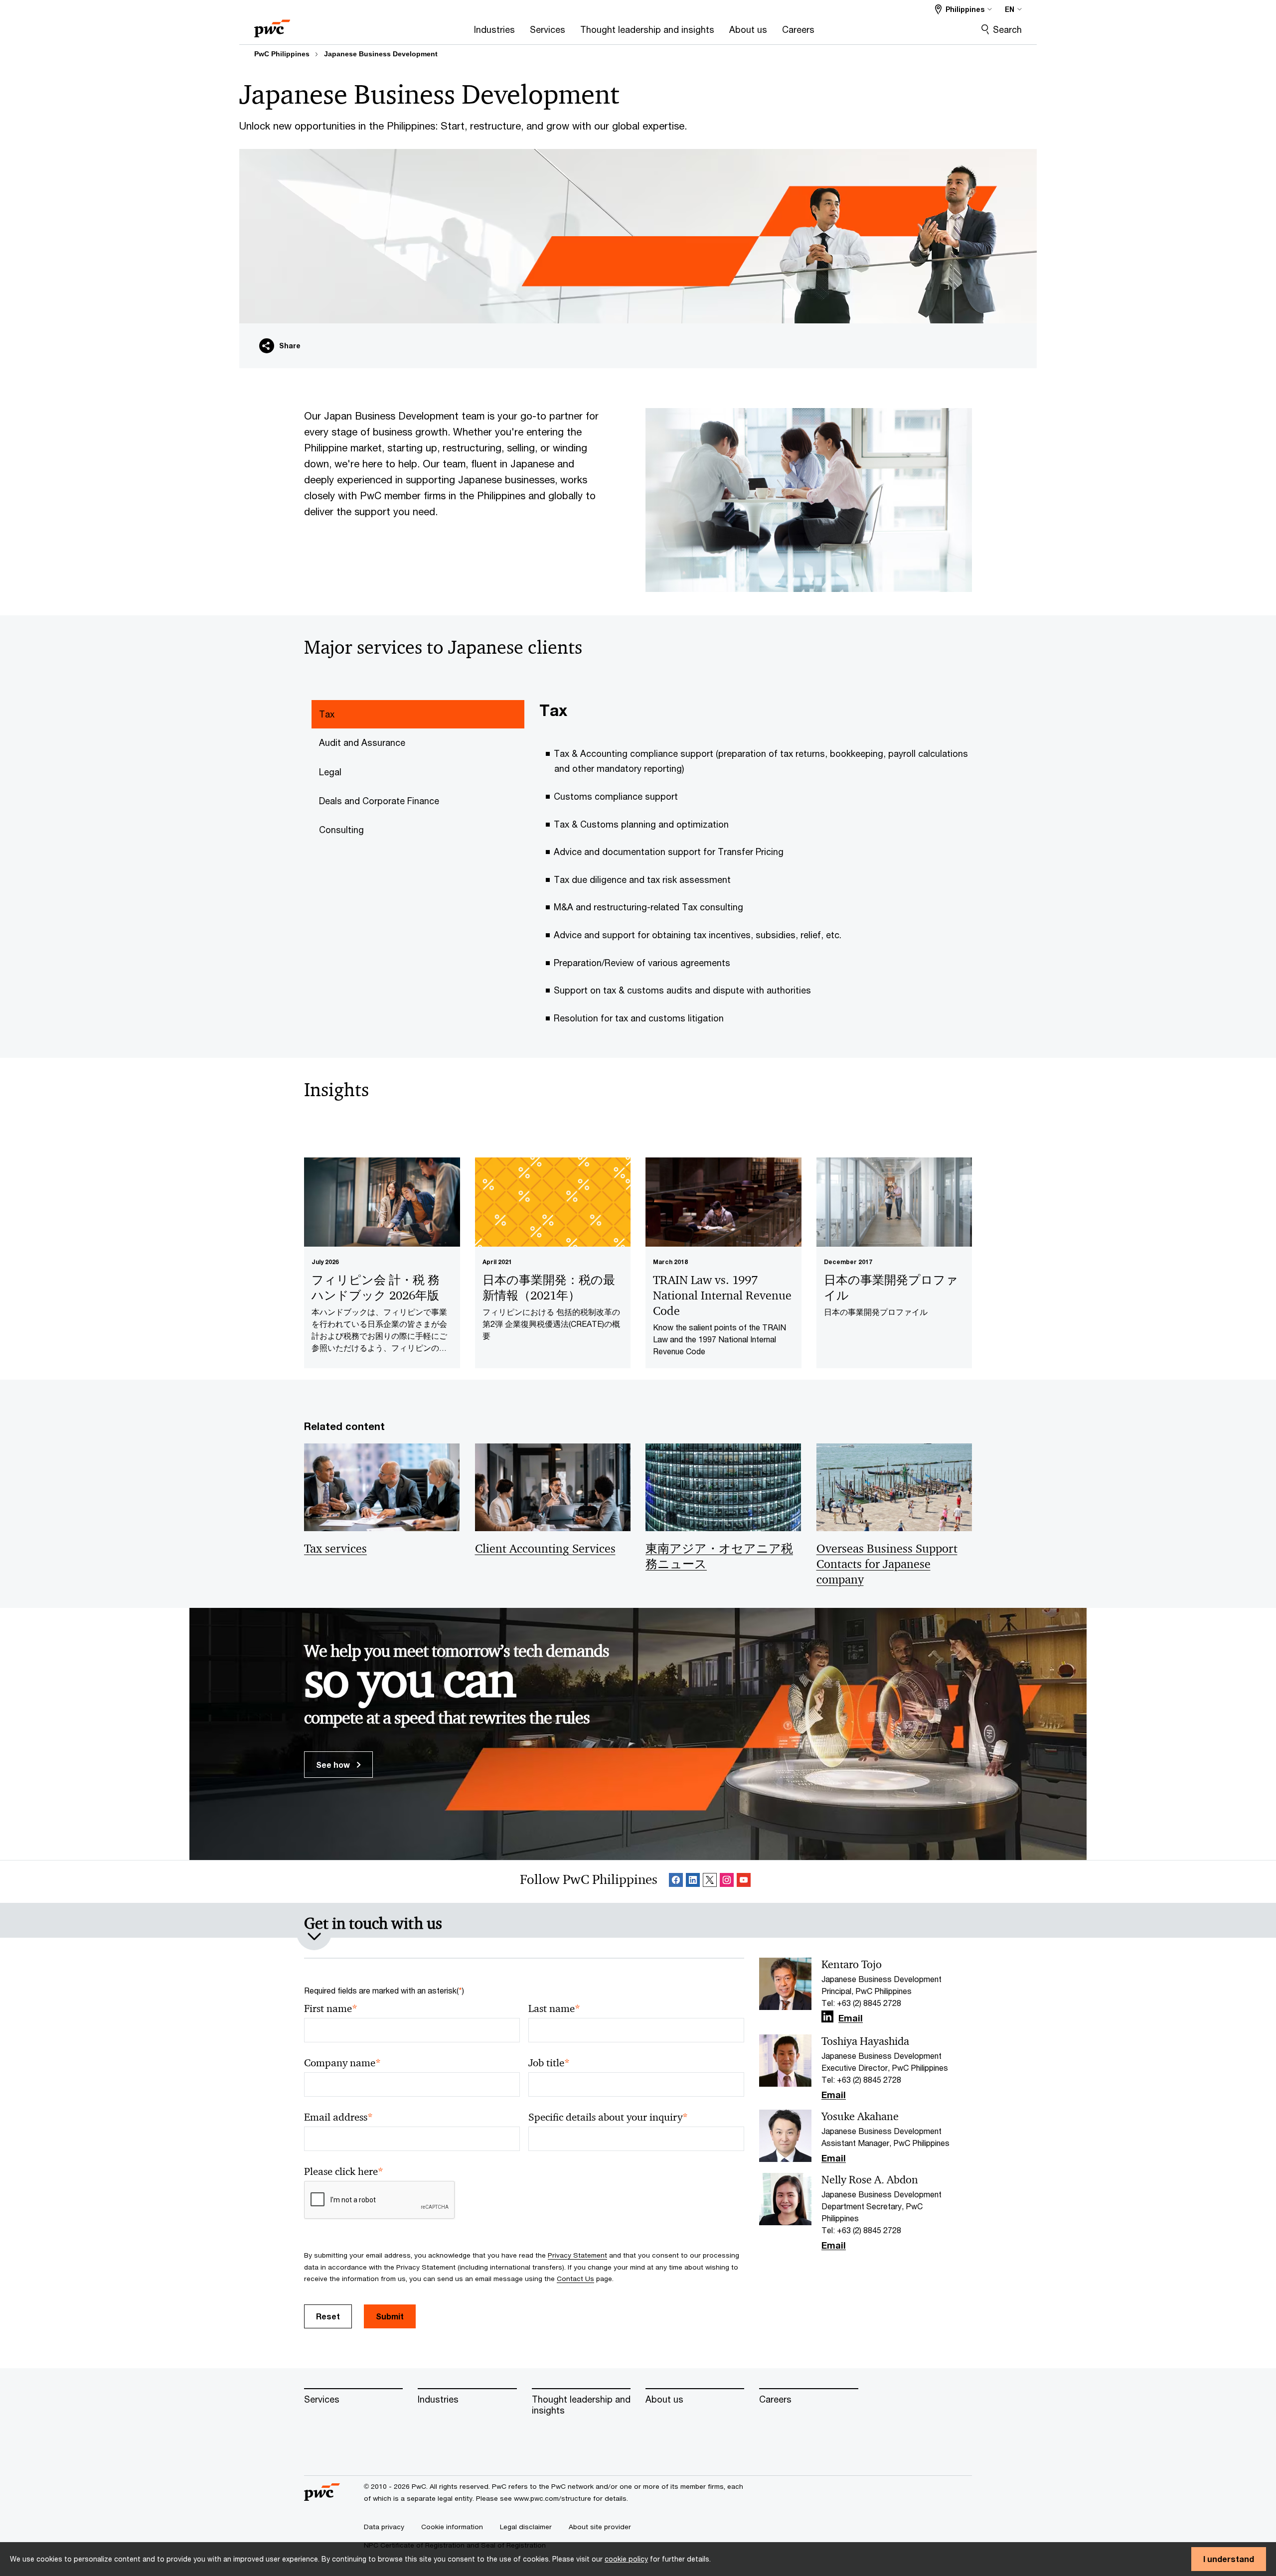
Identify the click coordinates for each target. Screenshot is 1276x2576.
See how (334, 1765)
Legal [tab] (330, 772)
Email (851, 2018)
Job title (549, 2063)
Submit (390, 2316)
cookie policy (626, 2559)
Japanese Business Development (381, 54)
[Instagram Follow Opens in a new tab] (727, 1882)
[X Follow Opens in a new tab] (710, 1882)
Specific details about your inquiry (608, 2117)
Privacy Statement (577, 2255)
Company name (342, 2063)
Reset (328, 2316)
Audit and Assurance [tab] (362, 742)
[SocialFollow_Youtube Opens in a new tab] (744, 1882)
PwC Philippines (282, 54)
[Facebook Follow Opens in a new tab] (676, 1882)
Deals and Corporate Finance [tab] (379, 801)
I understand (1229, 2559)
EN (1010, 9)
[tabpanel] (759, 869)
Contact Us (575, 2279)
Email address (338, 2117)
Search (1007, 29)
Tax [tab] (327, 714)
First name (331, 2009)
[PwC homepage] (272, 25)
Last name (554, 2009)
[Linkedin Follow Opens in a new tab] (693, 1882)
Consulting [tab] (341, 830)
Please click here (344, 2172)
